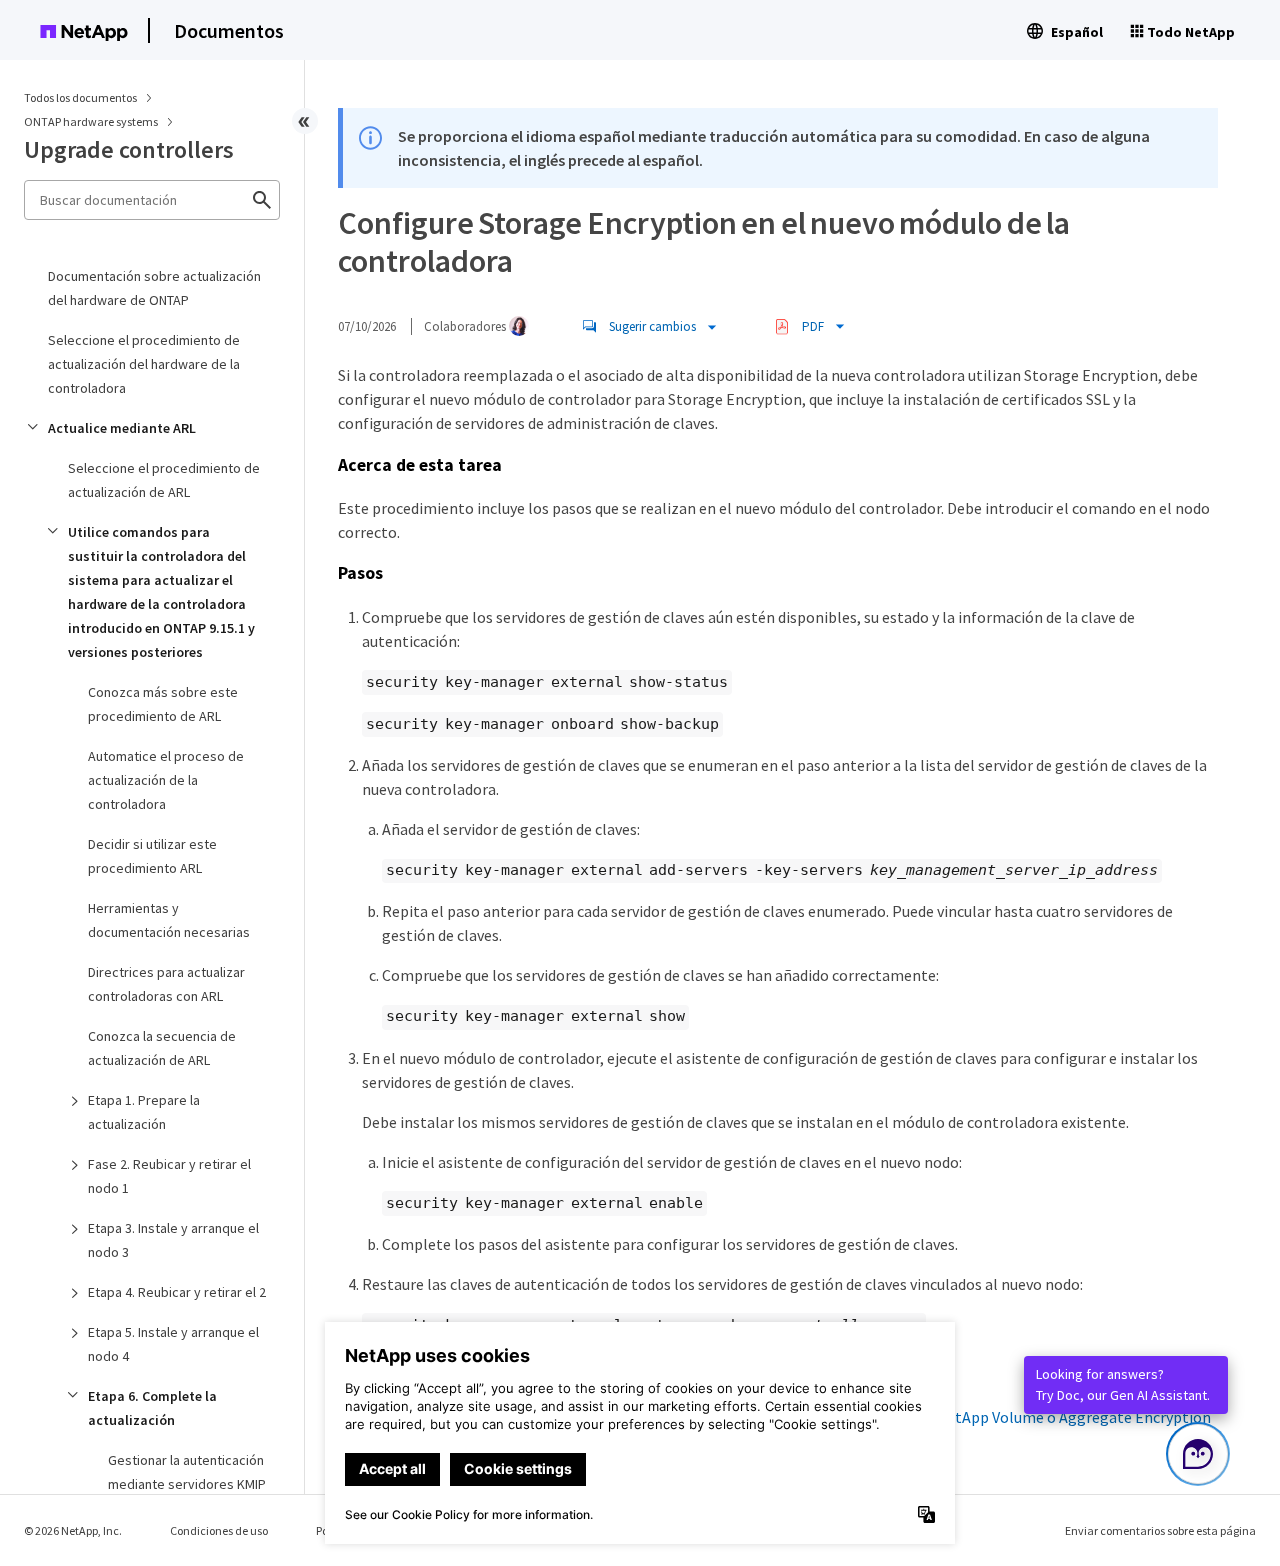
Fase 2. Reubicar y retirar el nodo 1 (169, 1176)
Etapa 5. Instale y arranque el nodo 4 (173, 1344)
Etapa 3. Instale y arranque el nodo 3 (173, 1240)
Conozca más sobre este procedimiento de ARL (163, 704)
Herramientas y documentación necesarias (169, 920)
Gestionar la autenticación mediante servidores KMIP (187, 1472)
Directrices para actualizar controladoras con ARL (166, 984)
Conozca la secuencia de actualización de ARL (162, 1048)
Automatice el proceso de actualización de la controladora (166, 780)
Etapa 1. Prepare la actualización (144, 1112)
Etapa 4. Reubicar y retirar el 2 (177, 1292)
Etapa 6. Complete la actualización (152, 1408)
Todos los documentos (80, 97)
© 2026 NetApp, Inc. (73, 1530)
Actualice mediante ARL (122, 428)
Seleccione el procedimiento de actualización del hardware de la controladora (144, 364)
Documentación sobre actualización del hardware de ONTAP (154, 288)
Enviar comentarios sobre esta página (1160, 1530)
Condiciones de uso (219, 1530)
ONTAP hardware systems (92, 121)
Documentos (229, 30)
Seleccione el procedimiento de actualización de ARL (164, 480)
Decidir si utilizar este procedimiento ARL (152, 856)
